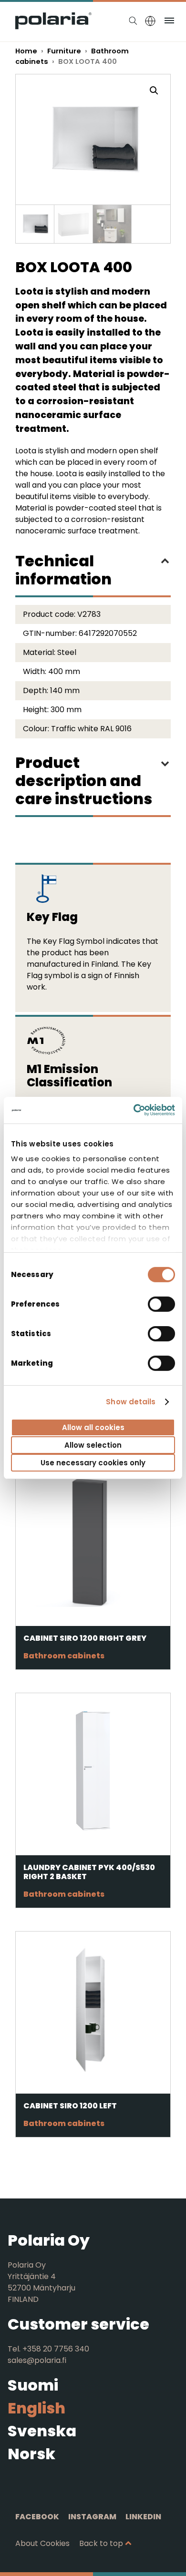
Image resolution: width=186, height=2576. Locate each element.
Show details (131, 1402)
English (36, 2408)
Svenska (42, 2431)
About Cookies (42, 2543)
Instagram (92, 2517)
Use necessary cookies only (93, 1463)
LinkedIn (143, 2517)
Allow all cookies (93, 1427)
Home (26, 51)
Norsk (31, 2454)
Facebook (37, 2517)
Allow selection (93, 1445)
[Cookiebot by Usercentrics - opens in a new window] (134, 1110)
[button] (154, 91)
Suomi (33, 2385)
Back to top (101, 2543)
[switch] (161, 1304)
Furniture (64, 51)
